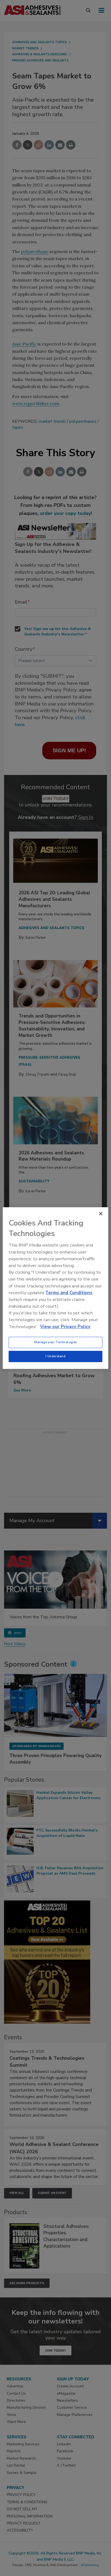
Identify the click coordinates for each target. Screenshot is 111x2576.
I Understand (56, 1356)
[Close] (101, 1214)
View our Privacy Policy (65, 1327)
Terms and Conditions (69, 1293)
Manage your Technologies (55, 1342)
